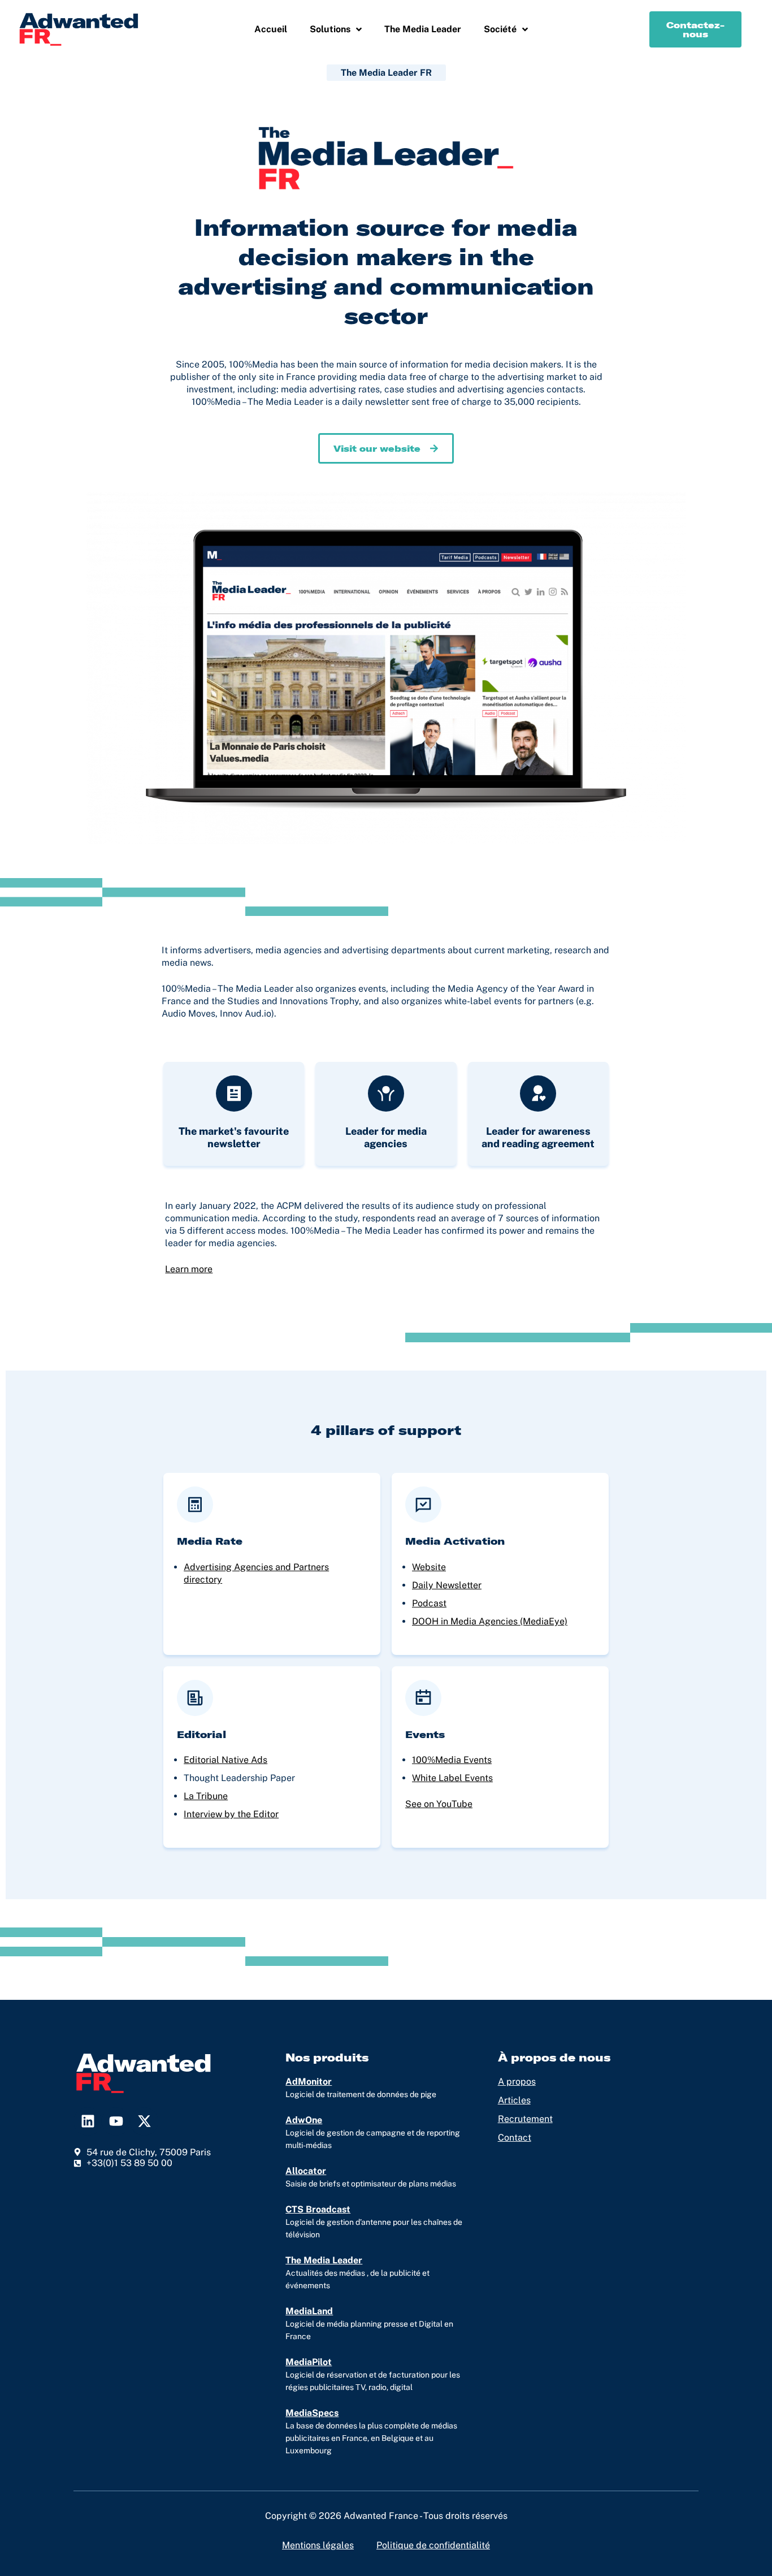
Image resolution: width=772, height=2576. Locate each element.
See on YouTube (439, 1804)
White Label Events (452, 1778)
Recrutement (525, 2119)
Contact (515, 2138)
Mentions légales (318, 2545)
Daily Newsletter (447, 1585)
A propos (517, 2082)
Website (429, 1567)
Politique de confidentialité (433, 2545)
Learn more (189, 1269)
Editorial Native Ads (225, 1760)
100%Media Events (452, 1760)
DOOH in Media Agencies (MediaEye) (490, 1621)
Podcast (429, 1603)
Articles (514, 2100)
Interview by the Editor (231, 1814)
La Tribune (206, 1796)
